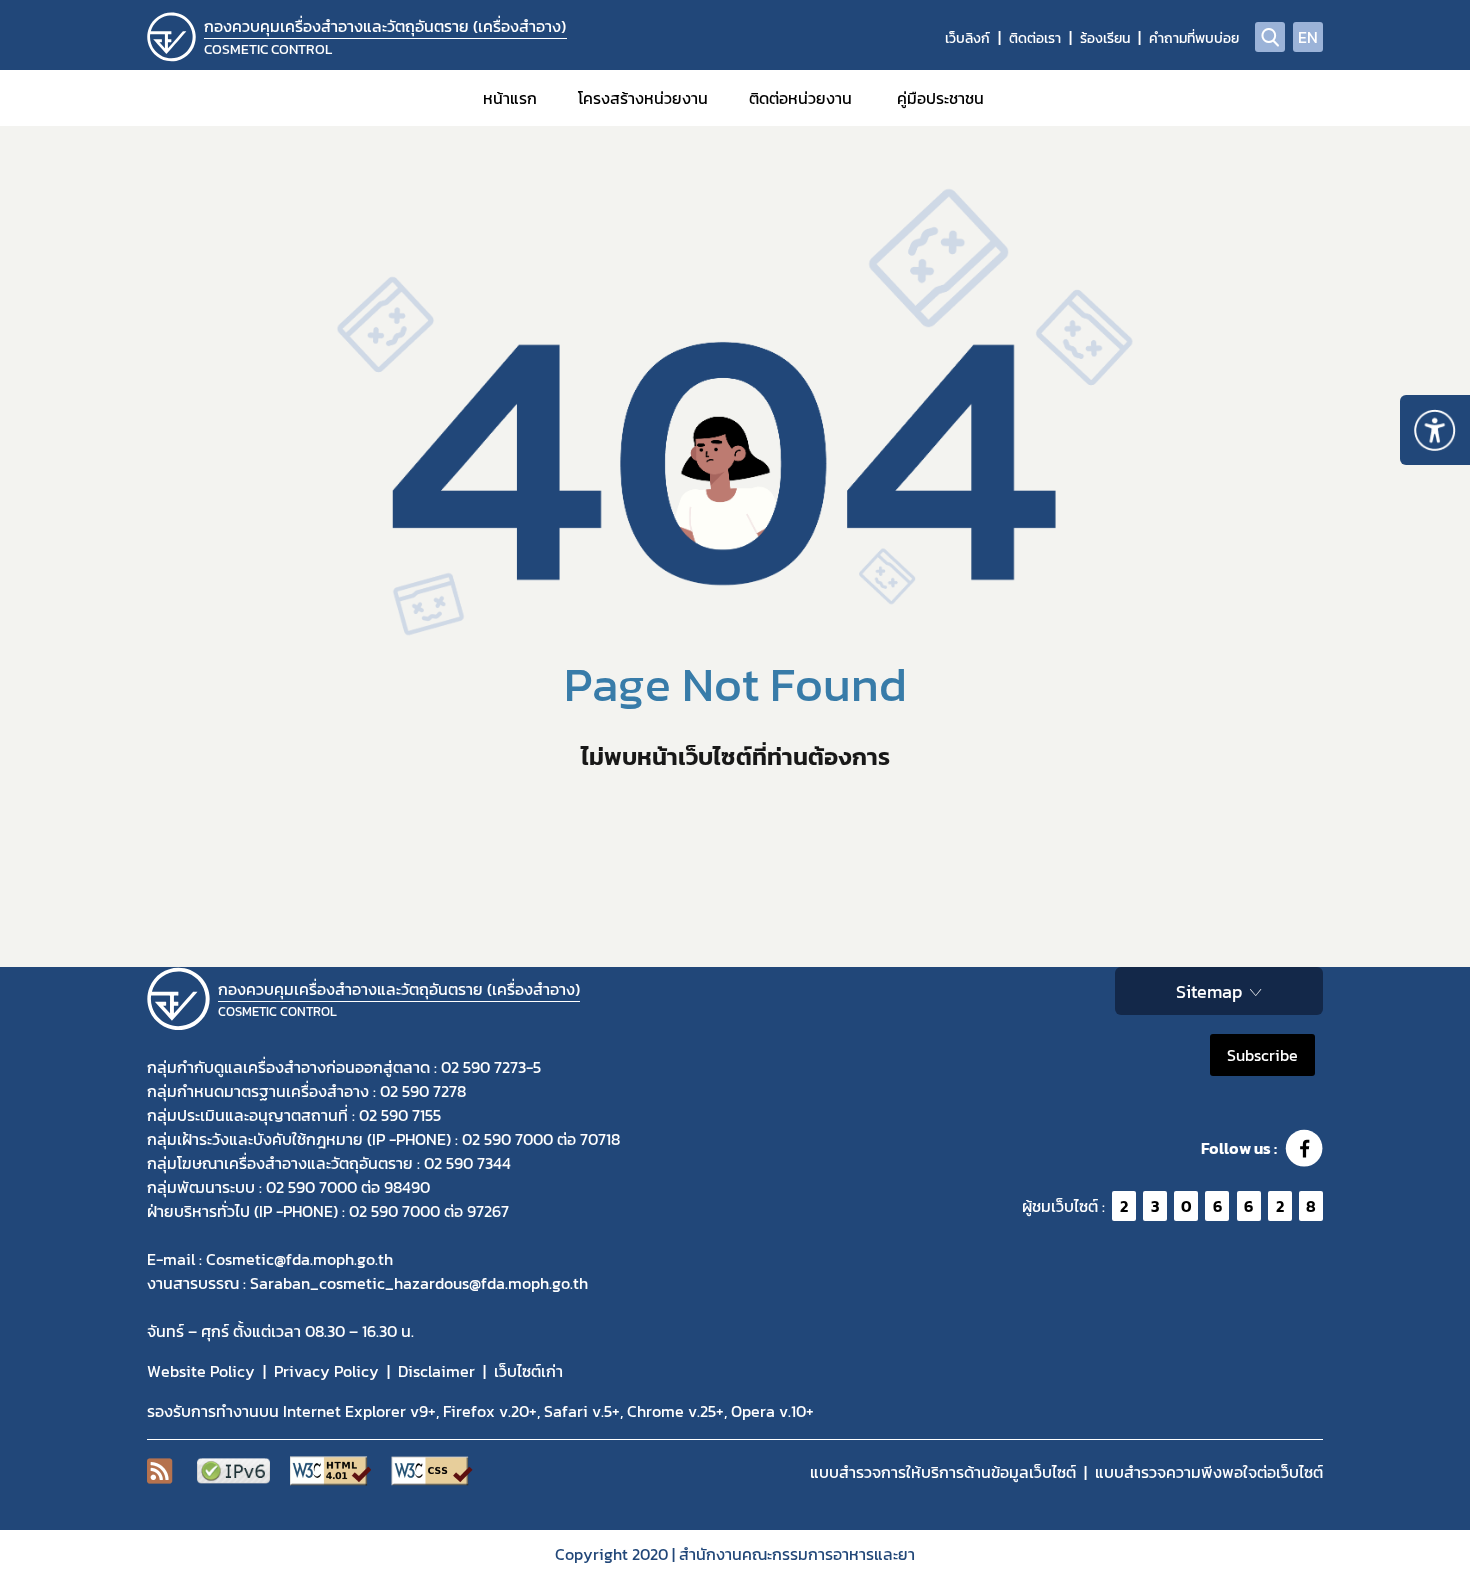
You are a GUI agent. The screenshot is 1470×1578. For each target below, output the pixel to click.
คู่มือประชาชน (940, 98)
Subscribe (1262, 1055)
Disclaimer (436, 1371)
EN (1308, 37)
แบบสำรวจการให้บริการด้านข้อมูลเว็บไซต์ (943, 1472)
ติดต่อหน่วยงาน (800, 98)
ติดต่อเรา (1035, 38)
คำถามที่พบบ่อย (1194, 38)
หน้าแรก (510, 98)
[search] (1270, 37)
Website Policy (201, 1371)
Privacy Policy (326, 1371)
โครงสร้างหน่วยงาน (643, 98)
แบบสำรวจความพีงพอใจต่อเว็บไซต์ (1209, 1472)
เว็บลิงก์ (967, 38)
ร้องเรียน (1105, 38)
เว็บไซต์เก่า (528, 1371)
